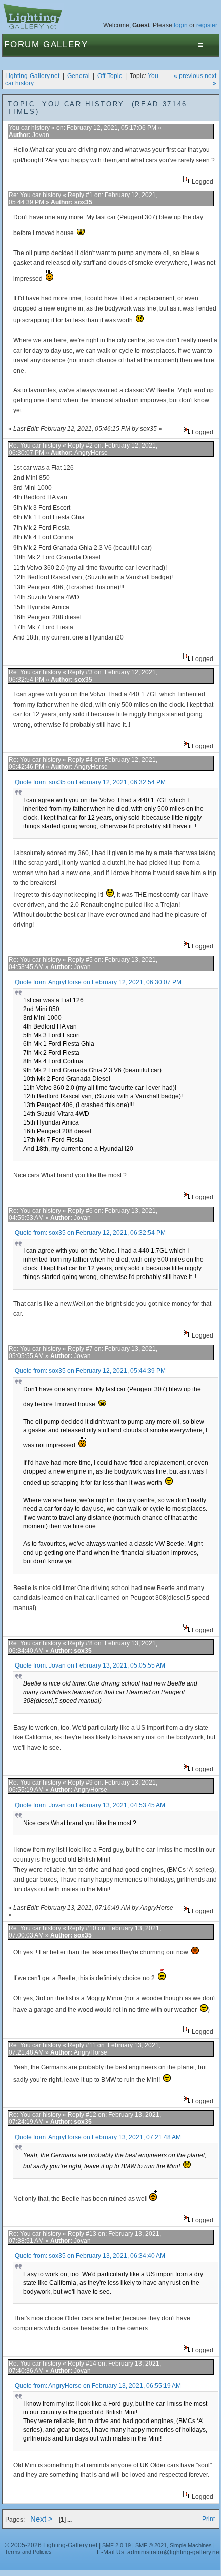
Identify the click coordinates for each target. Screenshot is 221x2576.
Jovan (41, 135)
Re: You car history (36, 195)
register (207, 25)
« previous (188, 76)
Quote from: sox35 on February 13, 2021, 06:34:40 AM (90, 2256)
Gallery (66, 44)
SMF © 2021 (151, 2545)
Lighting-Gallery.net (32, 76)
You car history (30, 128)
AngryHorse (91, 453)
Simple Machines (191, 2545)
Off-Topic (110, 76)
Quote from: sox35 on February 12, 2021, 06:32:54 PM (90, 782)
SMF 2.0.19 (116, 2545)
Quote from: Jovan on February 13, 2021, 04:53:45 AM (90, 1805)
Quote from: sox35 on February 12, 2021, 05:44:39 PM (90, 1371)
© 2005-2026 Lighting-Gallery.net (51, 2545)
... (69, 2520)
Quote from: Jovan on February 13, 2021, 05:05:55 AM (90, 1665)
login (181, 25)
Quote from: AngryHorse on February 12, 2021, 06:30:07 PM (98, 982)
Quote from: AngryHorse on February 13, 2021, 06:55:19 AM (98, 2386)
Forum (22, 44)
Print (208, 2519)
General (78, 76)
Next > (42, 2519)
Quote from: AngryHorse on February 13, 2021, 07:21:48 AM (98, 2137)
